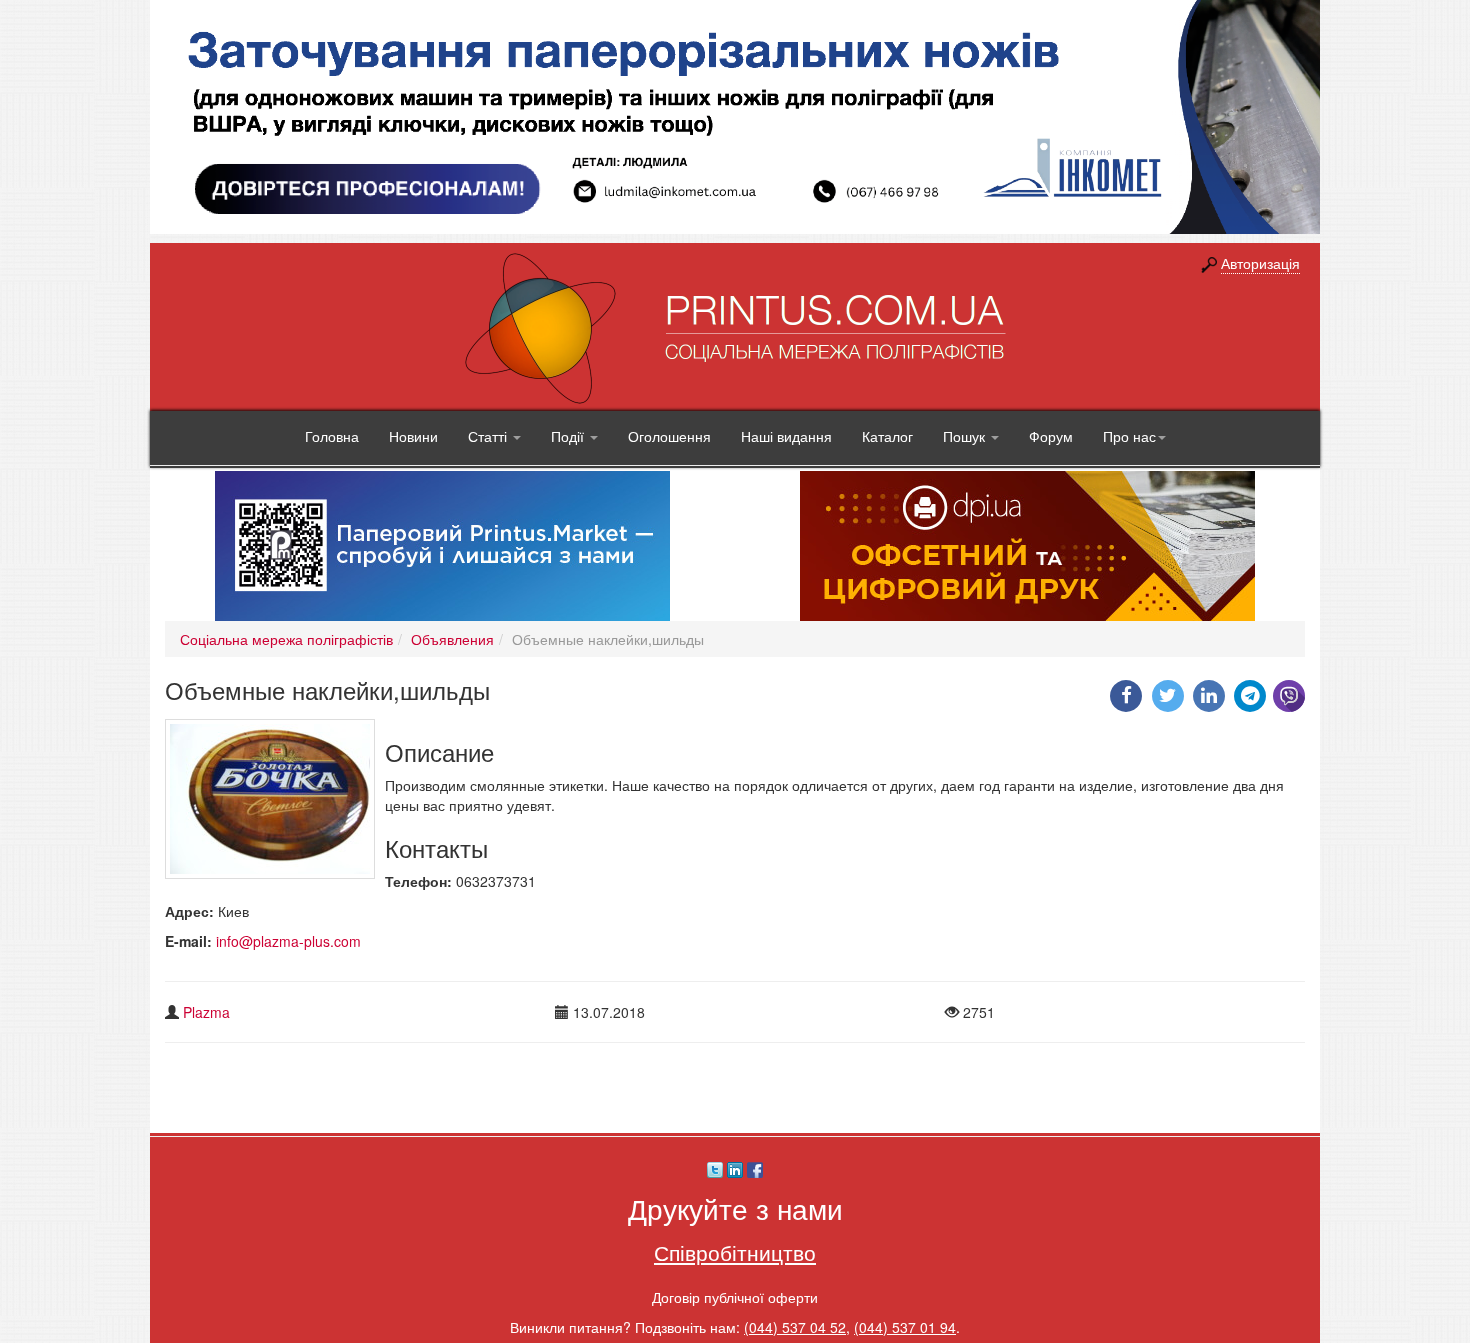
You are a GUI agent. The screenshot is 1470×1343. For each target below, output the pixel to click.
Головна (332, 436)
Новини (413, 436)
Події (569, 436)
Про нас (1129, 436)
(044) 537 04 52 (795, 1327)
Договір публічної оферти (735, 1297)
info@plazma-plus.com (288, 941)
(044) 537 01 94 (905, 1327)
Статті (489, 436)
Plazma (206, 1012)
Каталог (887, 436)
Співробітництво (735, 1252)
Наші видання (786, 436)
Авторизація (1260, 263)
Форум (1051, 436)
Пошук (966, 436)
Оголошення (669, 436)
